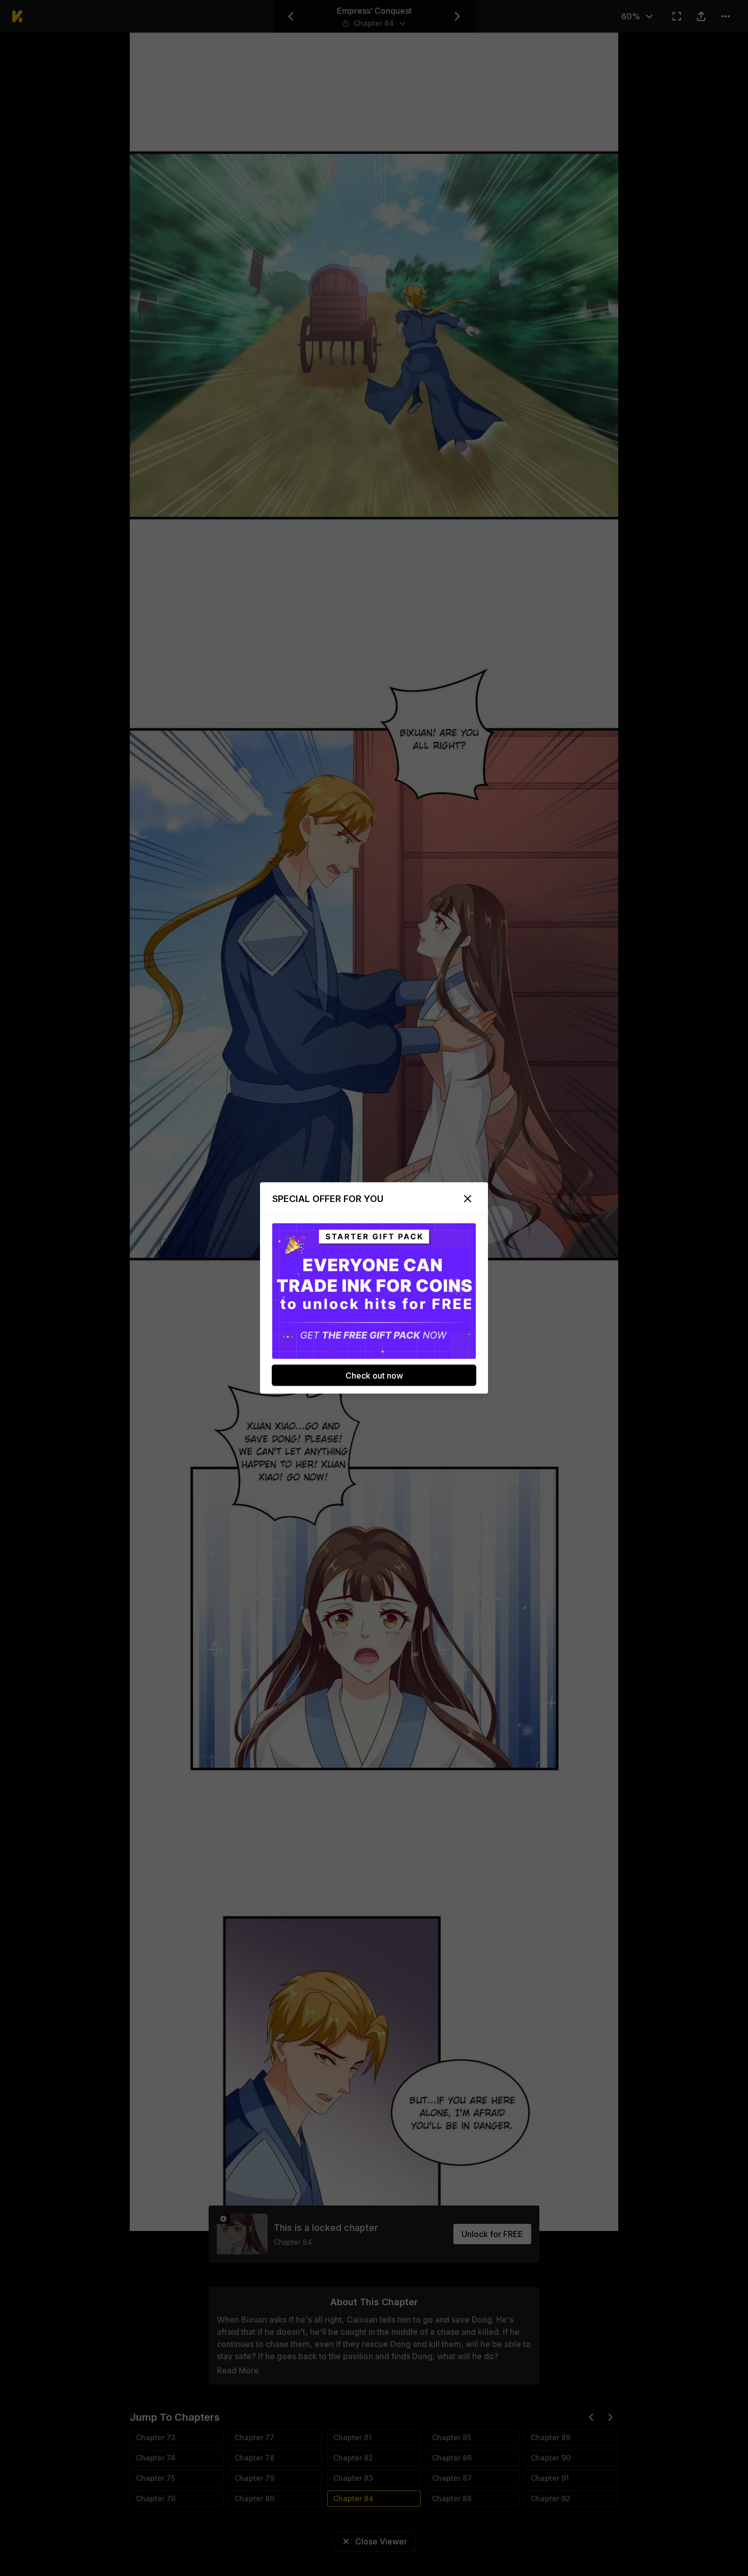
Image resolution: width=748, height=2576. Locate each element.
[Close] (468, 1199)
